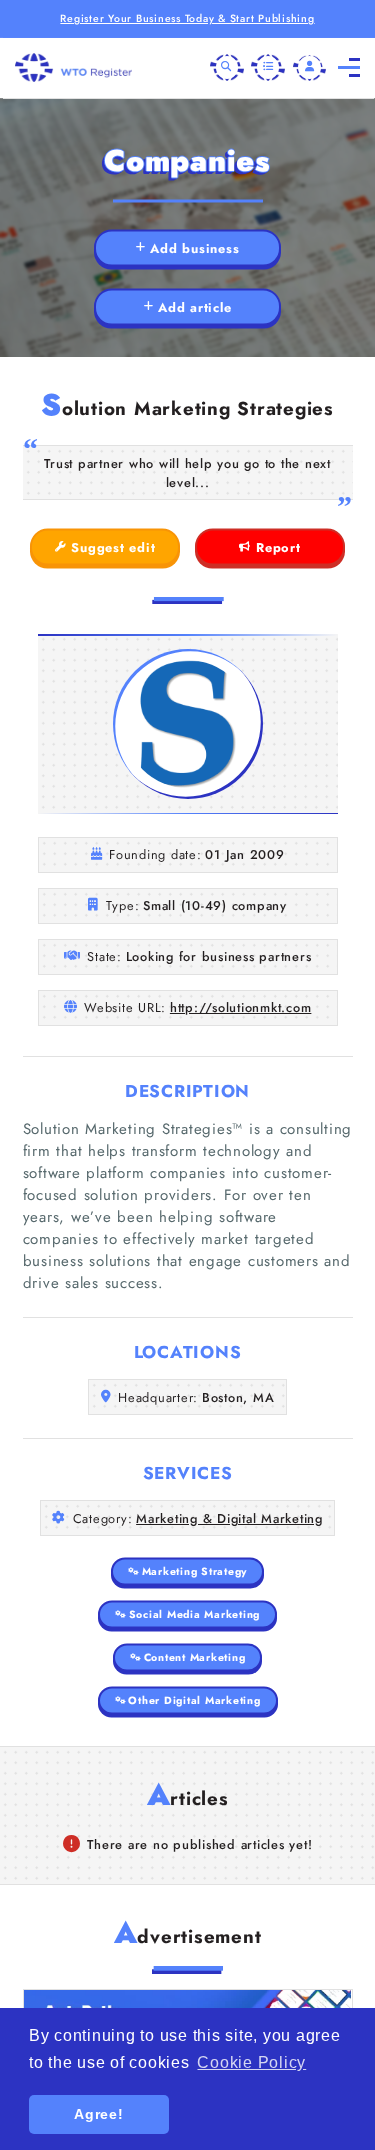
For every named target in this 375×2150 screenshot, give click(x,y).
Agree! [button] (99, 2114)
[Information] (268, 68)
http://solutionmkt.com (241, 1007)
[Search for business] (227, 68)
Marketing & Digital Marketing (229, 1518)
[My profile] (310, 68)
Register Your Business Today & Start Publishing (187, 18)
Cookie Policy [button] (251, 2062)
